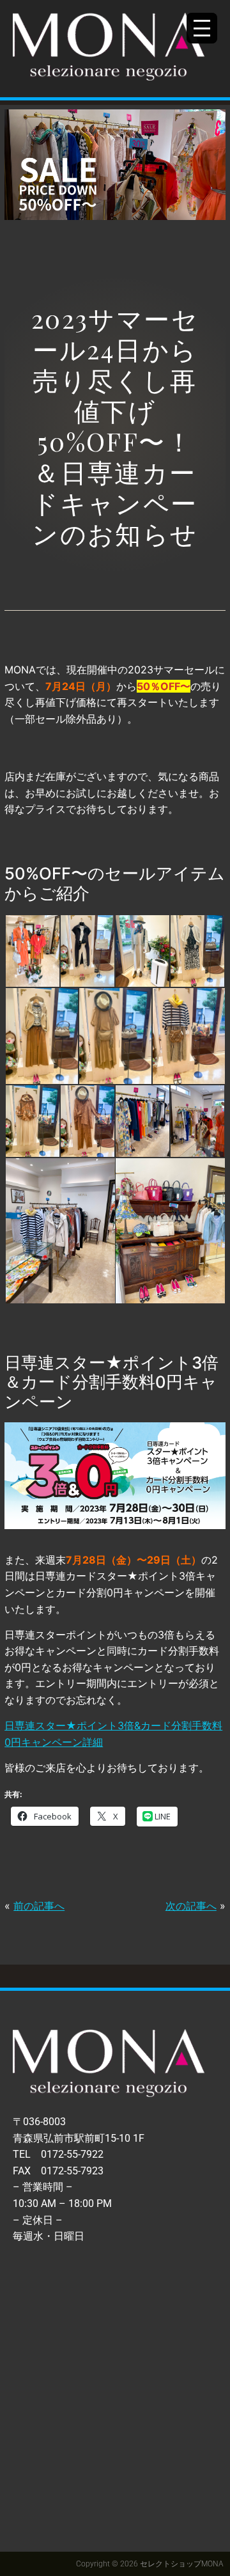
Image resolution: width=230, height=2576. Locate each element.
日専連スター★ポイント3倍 (69, 1725)
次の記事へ (191, 1906)
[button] (32, 951)
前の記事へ (39, 1906)
